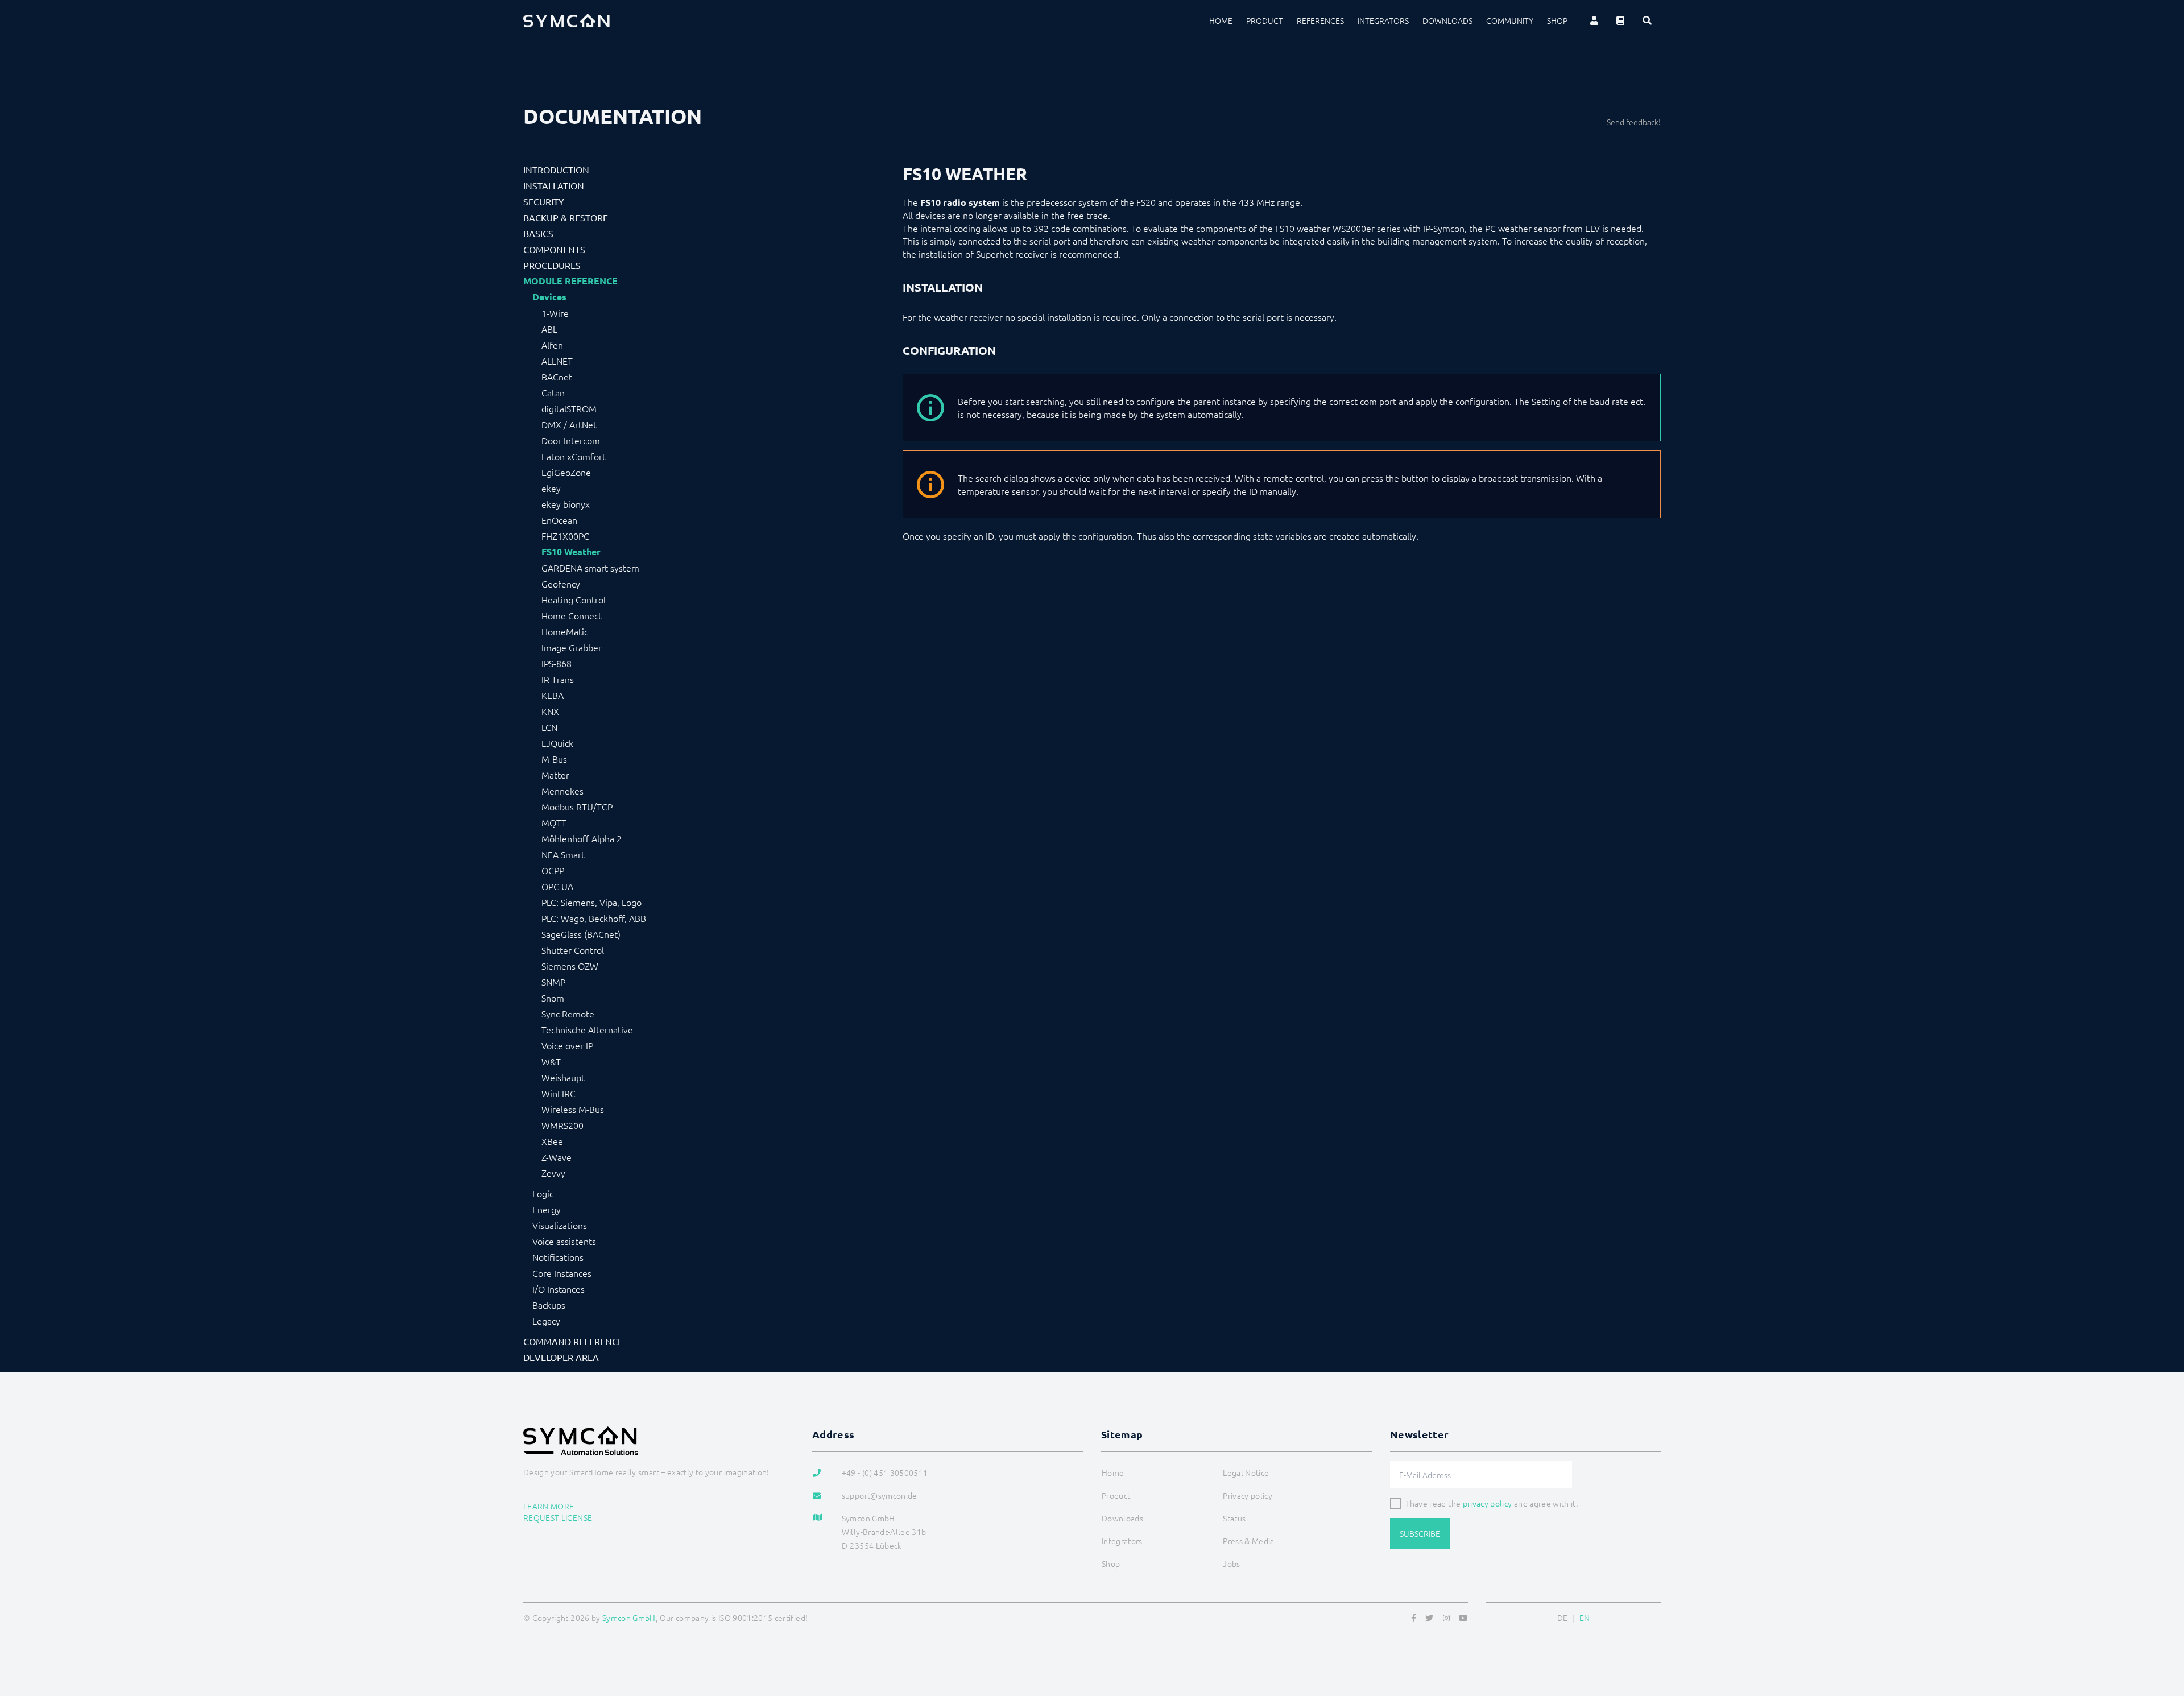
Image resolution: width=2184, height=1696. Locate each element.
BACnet (557, 377)
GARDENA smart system (590, 568)
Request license (558, 1517)
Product (1265, 20)
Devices (549, 297)
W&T (551, 1061)
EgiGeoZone (566, 472)
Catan (553, 392)
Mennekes (562, 791)
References (1320, 20)
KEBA (553, 695)
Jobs (1231, 1563)
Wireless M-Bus (573, 1109)
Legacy (546, 1321)
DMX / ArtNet (569, 424)
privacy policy (1488, 1503)
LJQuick (557, 743)
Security (544, 201)
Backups (549, 1305)
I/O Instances (559, 1289)
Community (1510, 20)
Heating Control (574, 599)
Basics (538, 233)
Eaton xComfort (574, 456)
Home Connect (572, 615)
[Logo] (566, 20)
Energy (547, 1209)
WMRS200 (562, 1125)
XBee (552, 1141)
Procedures (552, 265)
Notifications (558, 1257)
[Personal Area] (1594, 20)
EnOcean (559, 520)
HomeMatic (565, 631)
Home (1221, 20)
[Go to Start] (2161, 1632)
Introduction (556, 169)
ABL (549, 329)
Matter (555, 775)
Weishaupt (563, 1077)
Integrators (1383, 20)
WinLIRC (559, 1093)
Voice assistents (564, 1241)
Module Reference (570, 281)
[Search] (1647, 20)
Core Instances (562, 1273)
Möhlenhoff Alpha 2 (582, 838)
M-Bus (554, 759)
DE (1563, 1618)
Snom (553, 998)
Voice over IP (567, 1045)
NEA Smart (563, 854)
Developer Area (561, 1357)
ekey (551, 488)
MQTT (554, 822)
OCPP (553, 870)
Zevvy (553, 1173)
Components (554, 249)
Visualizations (560, 1225)
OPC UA (557, 886)
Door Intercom (571, 440)
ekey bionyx (566, 504)
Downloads (1447, 20)
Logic (543, 1193)
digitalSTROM (569, 408)
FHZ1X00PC (565, 536)
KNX (550, 711)
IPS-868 (557, 663)
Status (1234, 1518)
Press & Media (1249, 1541)
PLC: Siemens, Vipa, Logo (591, 902)
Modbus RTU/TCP (577, 806)
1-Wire (555, 313)
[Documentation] (1620, 20)
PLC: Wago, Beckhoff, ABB (594, 918)
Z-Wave (557, 1157)
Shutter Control (573, 950)
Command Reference (573, 1341)
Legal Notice (1246, 1472)
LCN (549, 727)
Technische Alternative (587, 1029)
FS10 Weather (571, 552)
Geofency (561, 584)
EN (1585, 1618)
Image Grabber (572, 647)
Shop (1557, 20)
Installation (554, 185)
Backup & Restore (566, 217)
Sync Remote (568, 1014)
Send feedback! (1634, 122)
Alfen (552, 345)
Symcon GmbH (629, 1618)
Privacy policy (1248, 1495)
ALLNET (557, 361)
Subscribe (1420, 1533)
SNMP (553, 982)
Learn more (549, 1506)
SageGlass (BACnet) (581, 934)
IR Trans (558, 679)
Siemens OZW (570, 966)
